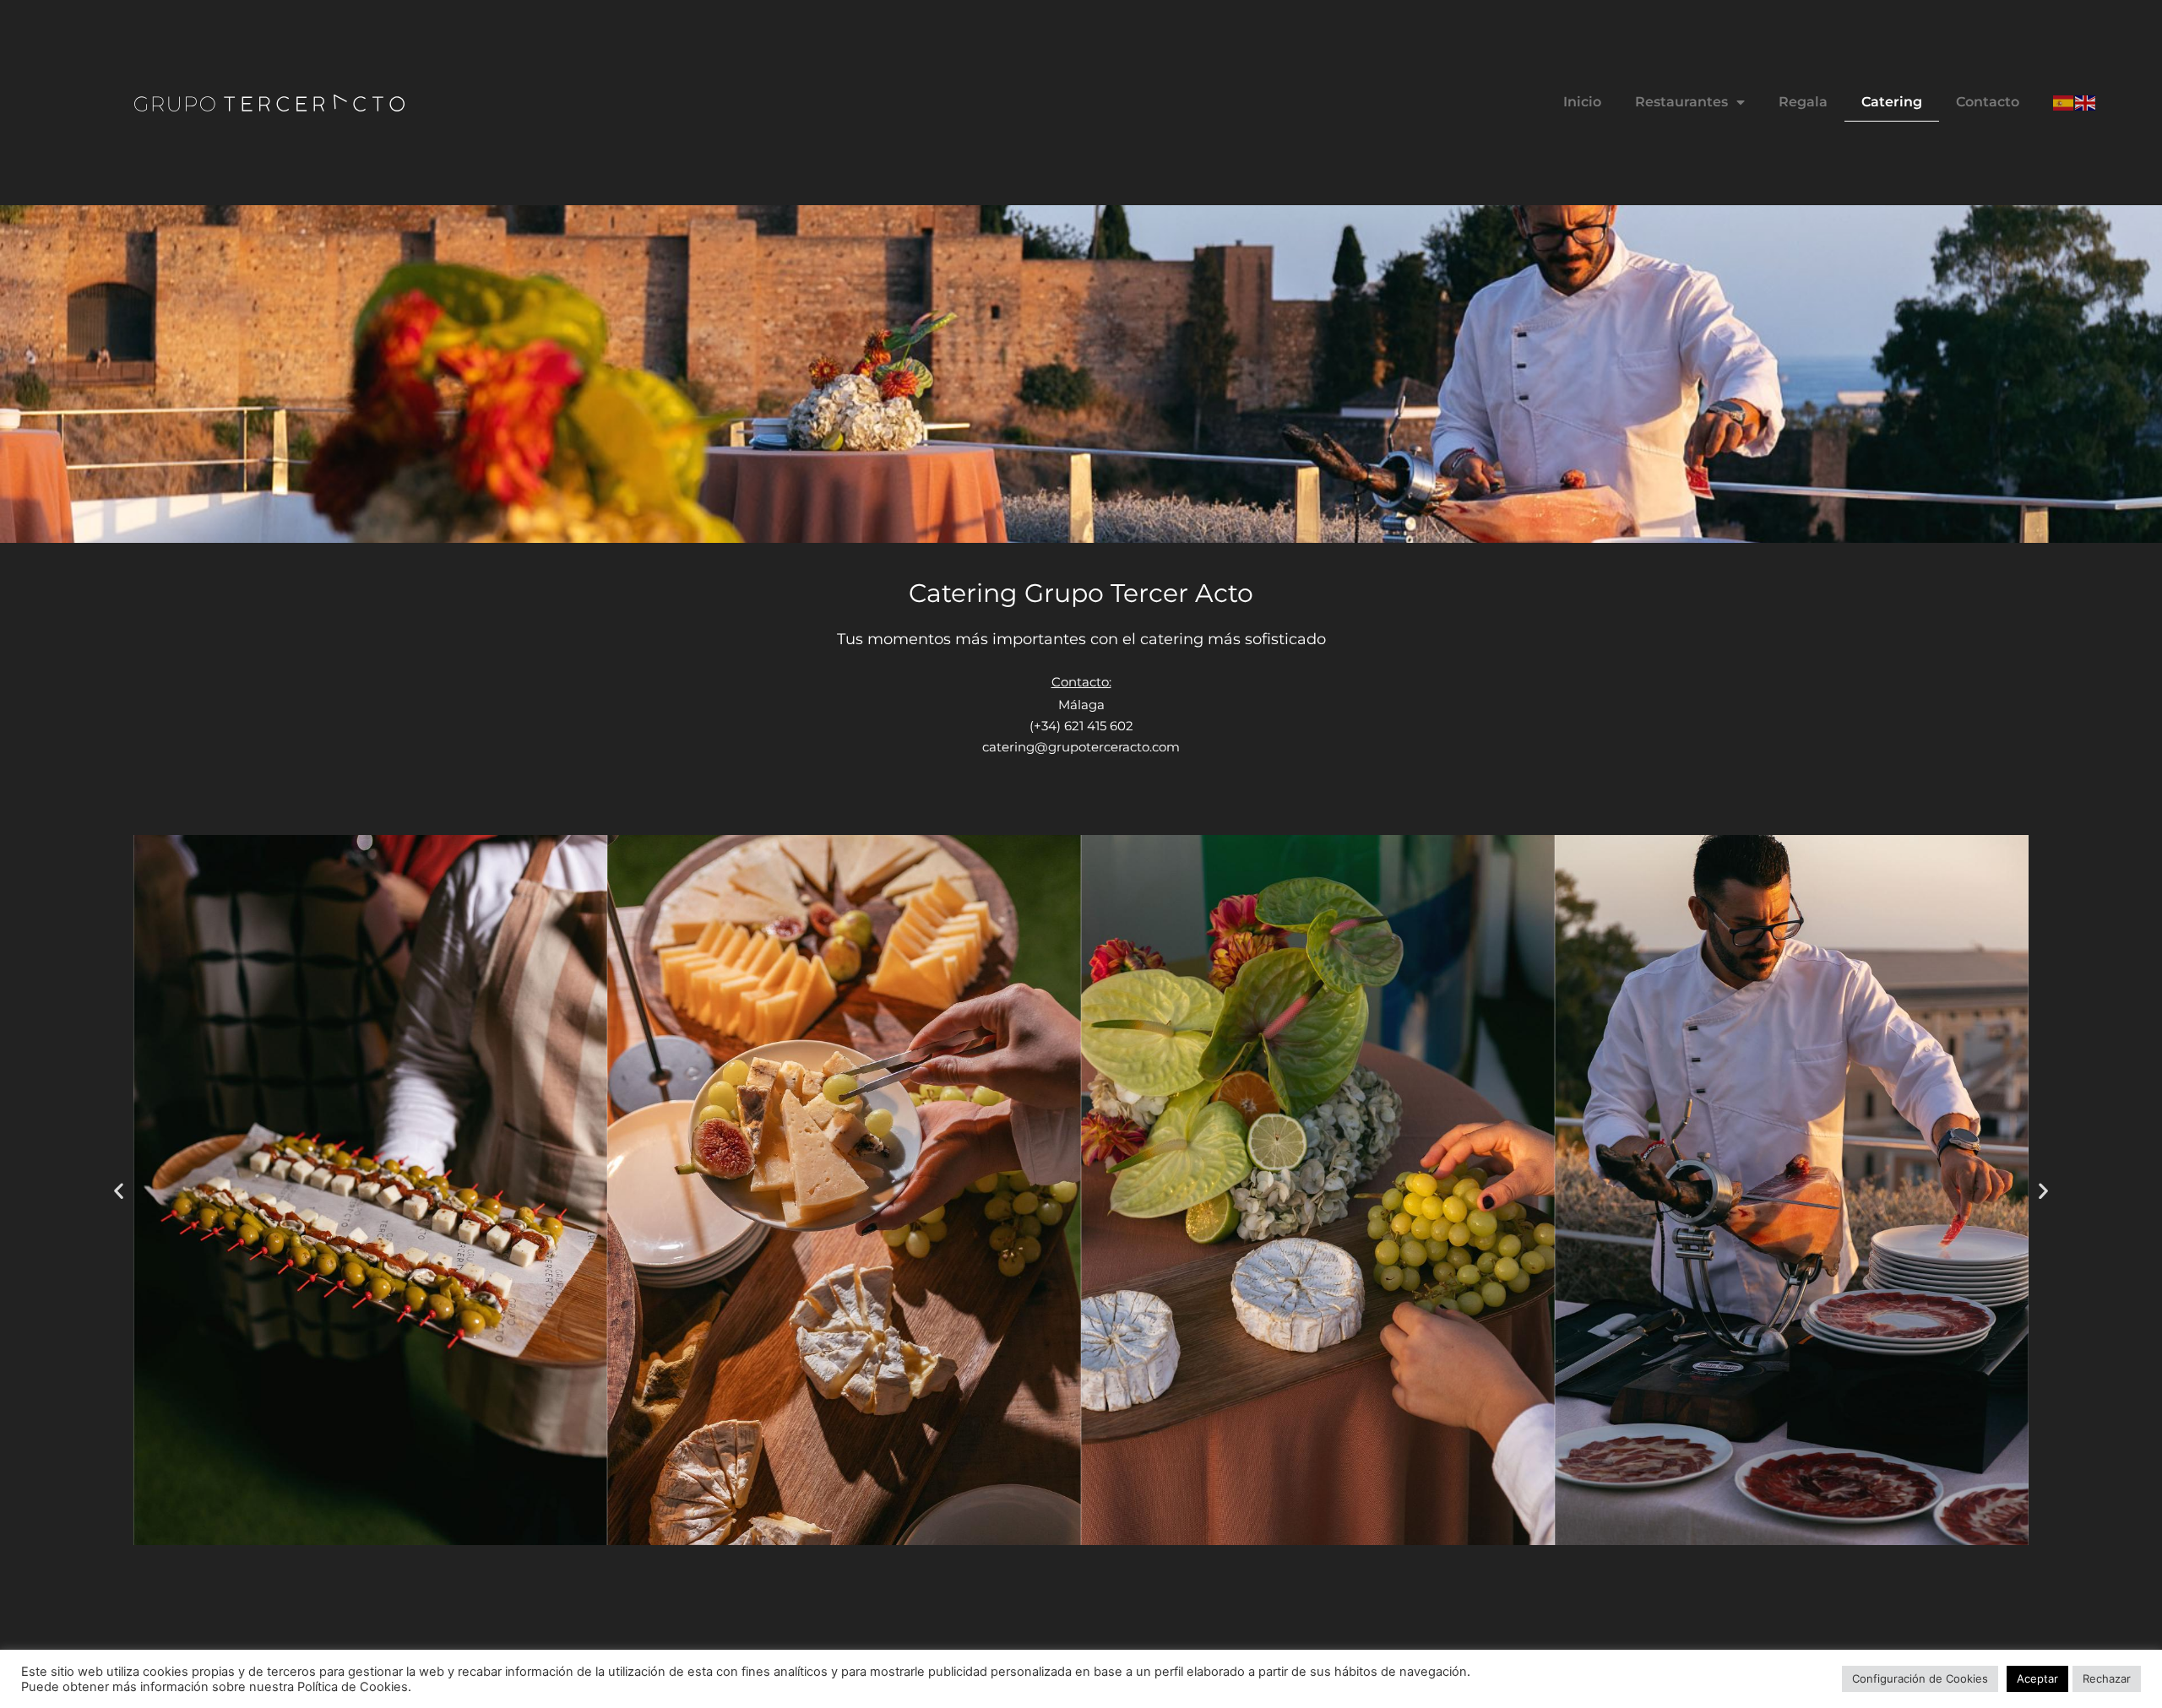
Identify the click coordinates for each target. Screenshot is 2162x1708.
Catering (1892, 102)
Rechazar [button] (2107, 1678)
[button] (119, 1190)
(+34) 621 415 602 (1081, 726)
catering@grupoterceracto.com (1081, 747)
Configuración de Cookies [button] (1920, 1678)
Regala (1803, 102)
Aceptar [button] (2037, 1678)
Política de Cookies (353, 1687)
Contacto (1988, 102)
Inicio (1582, 102)
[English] (2086, 102)
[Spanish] (2064, 102)
